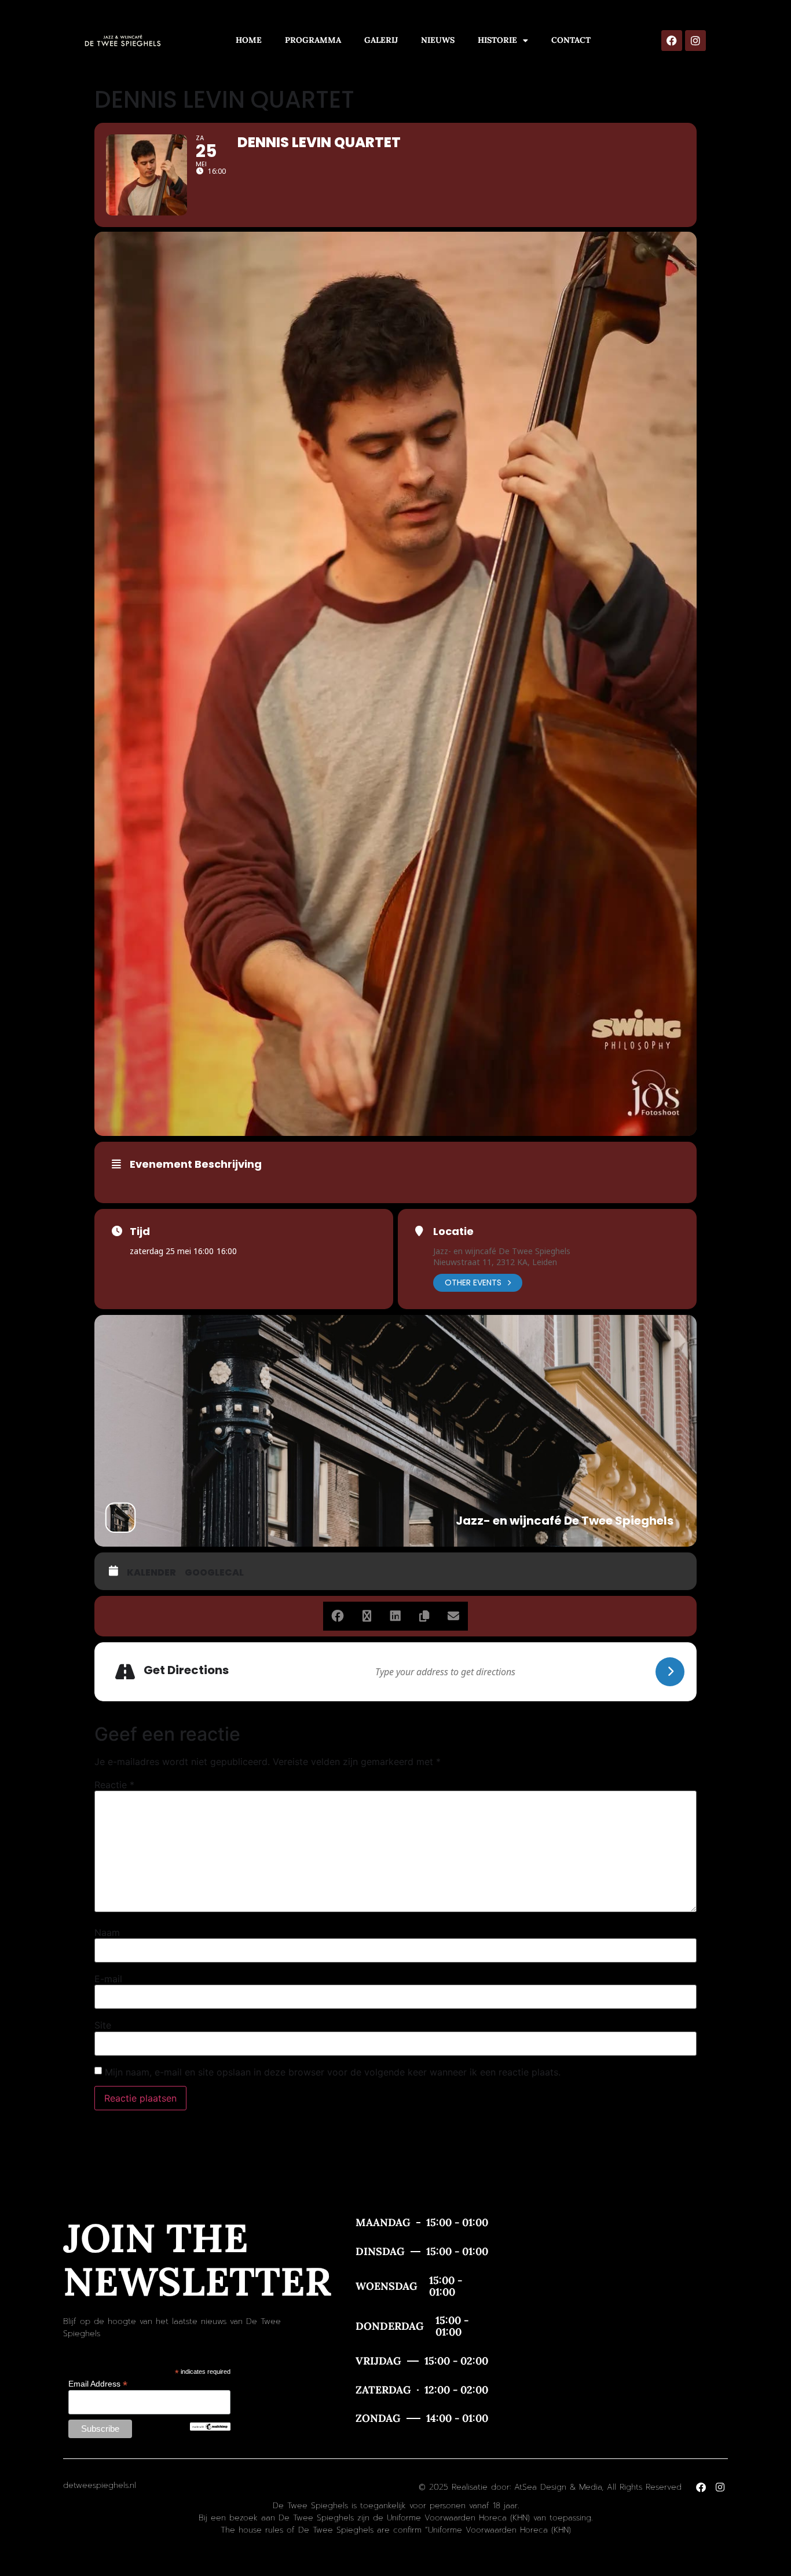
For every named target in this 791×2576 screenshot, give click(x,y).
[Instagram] (695, 41)
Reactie (114, 1785)
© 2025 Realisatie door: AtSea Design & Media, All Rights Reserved (550, 2487)
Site (103, 2025)
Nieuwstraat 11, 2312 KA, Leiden (495, 1262)
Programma (313, 40)
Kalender (151, 1573)
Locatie (453, 1232)
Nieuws (438, 40)
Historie (497, 40)
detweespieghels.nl (100, 2485)
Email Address (98, 2383)
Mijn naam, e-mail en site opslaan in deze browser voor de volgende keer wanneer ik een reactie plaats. (333, 2072)
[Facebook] (672, 41)
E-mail (108, 1979)
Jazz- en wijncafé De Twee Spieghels (502, 1251)
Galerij (381, 40)
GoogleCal (214, 1573)
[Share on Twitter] (367, 1616)
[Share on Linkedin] (395, 1616)
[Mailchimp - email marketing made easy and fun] (210, 2428)
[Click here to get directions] (670, 1672)
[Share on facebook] (338, 1616)
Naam (107, 1932)
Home (249, 40)
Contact (571, 40)
